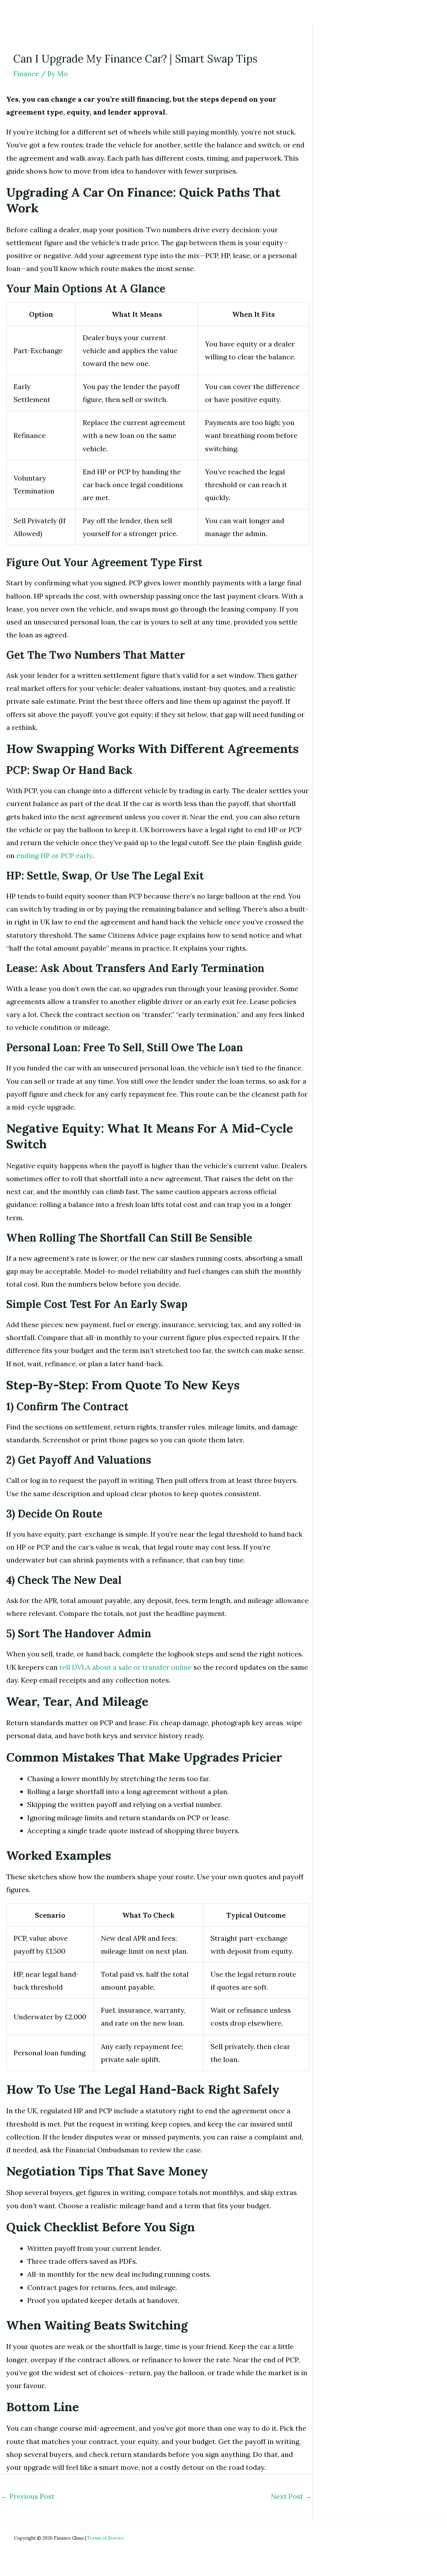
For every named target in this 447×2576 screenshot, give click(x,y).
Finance (26, 74)
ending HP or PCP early (54, 855)
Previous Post (28, 2496)
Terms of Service (105, 2538)
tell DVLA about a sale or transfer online (126, 1667)
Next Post (291, 2496)
